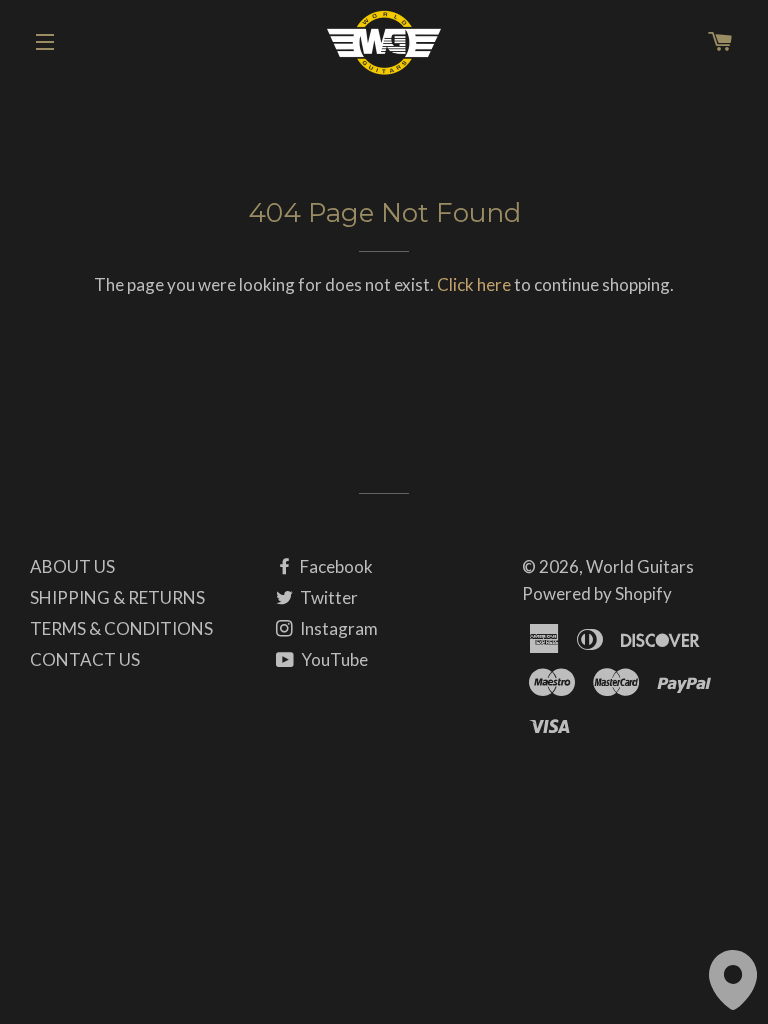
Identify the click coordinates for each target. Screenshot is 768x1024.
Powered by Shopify (597, 593)
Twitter (327, 597)
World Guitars (640, 566)
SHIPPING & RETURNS (117, 597)
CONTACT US (85, 659)
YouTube (333, 659)
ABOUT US (72, 566)
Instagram (337, 628)
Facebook (335, 566)
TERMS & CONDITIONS (121, 628)
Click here (474, 284)
